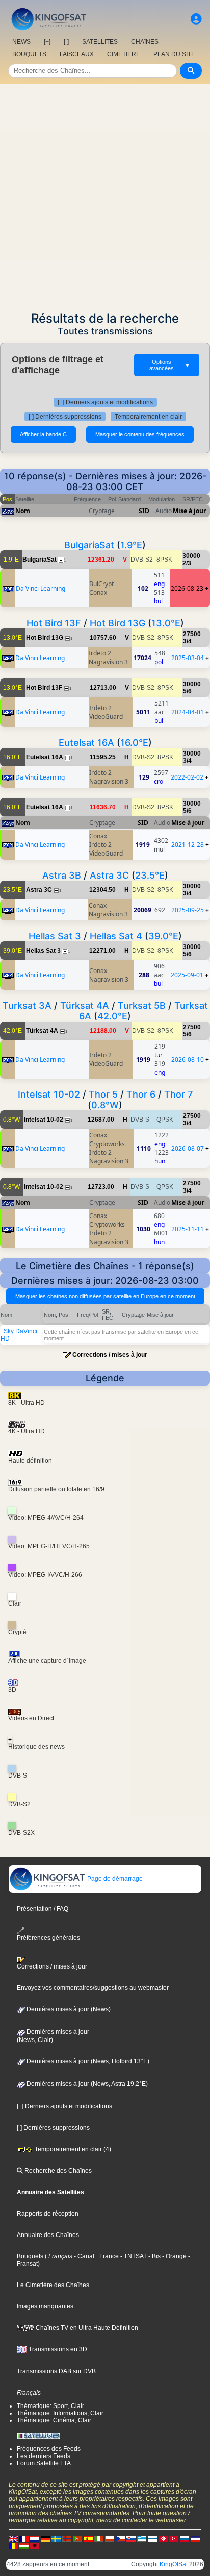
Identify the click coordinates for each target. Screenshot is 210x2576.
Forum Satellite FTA (44, 2463)
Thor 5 (103, 1094)
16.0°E (134, 743)
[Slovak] (131, 2538)
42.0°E (112, 1016)
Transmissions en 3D (57, 2349)
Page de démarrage (114, 1879)
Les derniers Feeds (44, 2456)
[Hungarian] (24, 2545)
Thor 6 (141, 1094)
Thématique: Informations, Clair (60, 2413)
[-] (66, 42)
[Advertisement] (105, 195)
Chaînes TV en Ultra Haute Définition (86, 2328)
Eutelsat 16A (86, 743)
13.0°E (166, 623)
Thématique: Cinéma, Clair (54, 2420)
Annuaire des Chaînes (48, 2235)
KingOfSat (174, 2564)
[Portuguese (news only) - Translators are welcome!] (77, 2538)
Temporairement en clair (148, 417)
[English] (13, 2538)
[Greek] (142, 2538)
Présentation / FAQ (43, 1909)
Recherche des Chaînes (57, 2171)
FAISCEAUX (77, 54)
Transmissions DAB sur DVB (56, 2371)
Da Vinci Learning (41, 588)
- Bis (154, 2256)
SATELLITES (100, 42)
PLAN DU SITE (174, 54)
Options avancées (170, 365)
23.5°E (150, 875)
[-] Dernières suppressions (65, 417)
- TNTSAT (133, 2256)
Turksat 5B (142, 1005)
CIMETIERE (124, 54)
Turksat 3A (27, 1005)
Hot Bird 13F (54, 623)
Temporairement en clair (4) (72, 2149)
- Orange (174, 2256)
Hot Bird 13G (117, 623)
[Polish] (110, 2538)
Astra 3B (62, 875)
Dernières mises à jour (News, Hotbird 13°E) (87, 2061)
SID (144, 511)
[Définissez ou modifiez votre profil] (196, 19)
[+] (47, 42)
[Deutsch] (45, 2538)
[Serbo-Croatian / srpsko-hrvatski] (195, 2538)
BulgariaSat (89, 545)
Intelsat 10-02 (49, 1094)
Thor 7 (178, 1094)
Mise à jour (189, 511)
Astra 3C (109, 875)
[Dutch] (35, 2538)
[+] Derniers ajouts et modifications (105, 402)
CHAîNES (145, 42)
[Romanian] (13, 2545)
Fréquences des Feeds (49, 2449)
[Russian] (185, 2538)
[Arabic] (163, 2538)
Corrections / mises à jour (110, 1355)
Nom (23, 511)
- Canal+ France (96, 2256)
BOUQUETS (29, 54)
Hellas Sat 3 (55, 936)
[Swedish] (56, 2538)
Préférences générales (48, 1938)
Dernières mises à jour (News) (68, 2009)
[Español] (88, 2538)
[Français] (24, 2538)
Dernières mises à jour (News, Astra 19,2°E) (86, 2084)
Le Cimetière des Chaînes (53, 2285)
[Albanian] (35, 2545)
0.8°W (105, 1105)
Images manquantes (45, 2306)
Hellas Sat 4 (116, 936)
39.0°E (163, 936)
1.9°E (131, 545)
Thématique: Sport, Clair (50, 2406)
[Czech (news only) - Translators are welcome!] (120, 2538)
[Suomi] (152, 2538)
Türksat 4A (85, 1005)
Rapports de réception (48, 2214)
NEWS (21, 42)
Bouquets (30, 2256)
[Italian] (99, 2538)
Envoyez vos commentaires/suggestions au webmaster (93, 1988)
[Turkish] (174, 2538)
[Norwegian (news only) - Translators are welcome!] (67, 2538)
